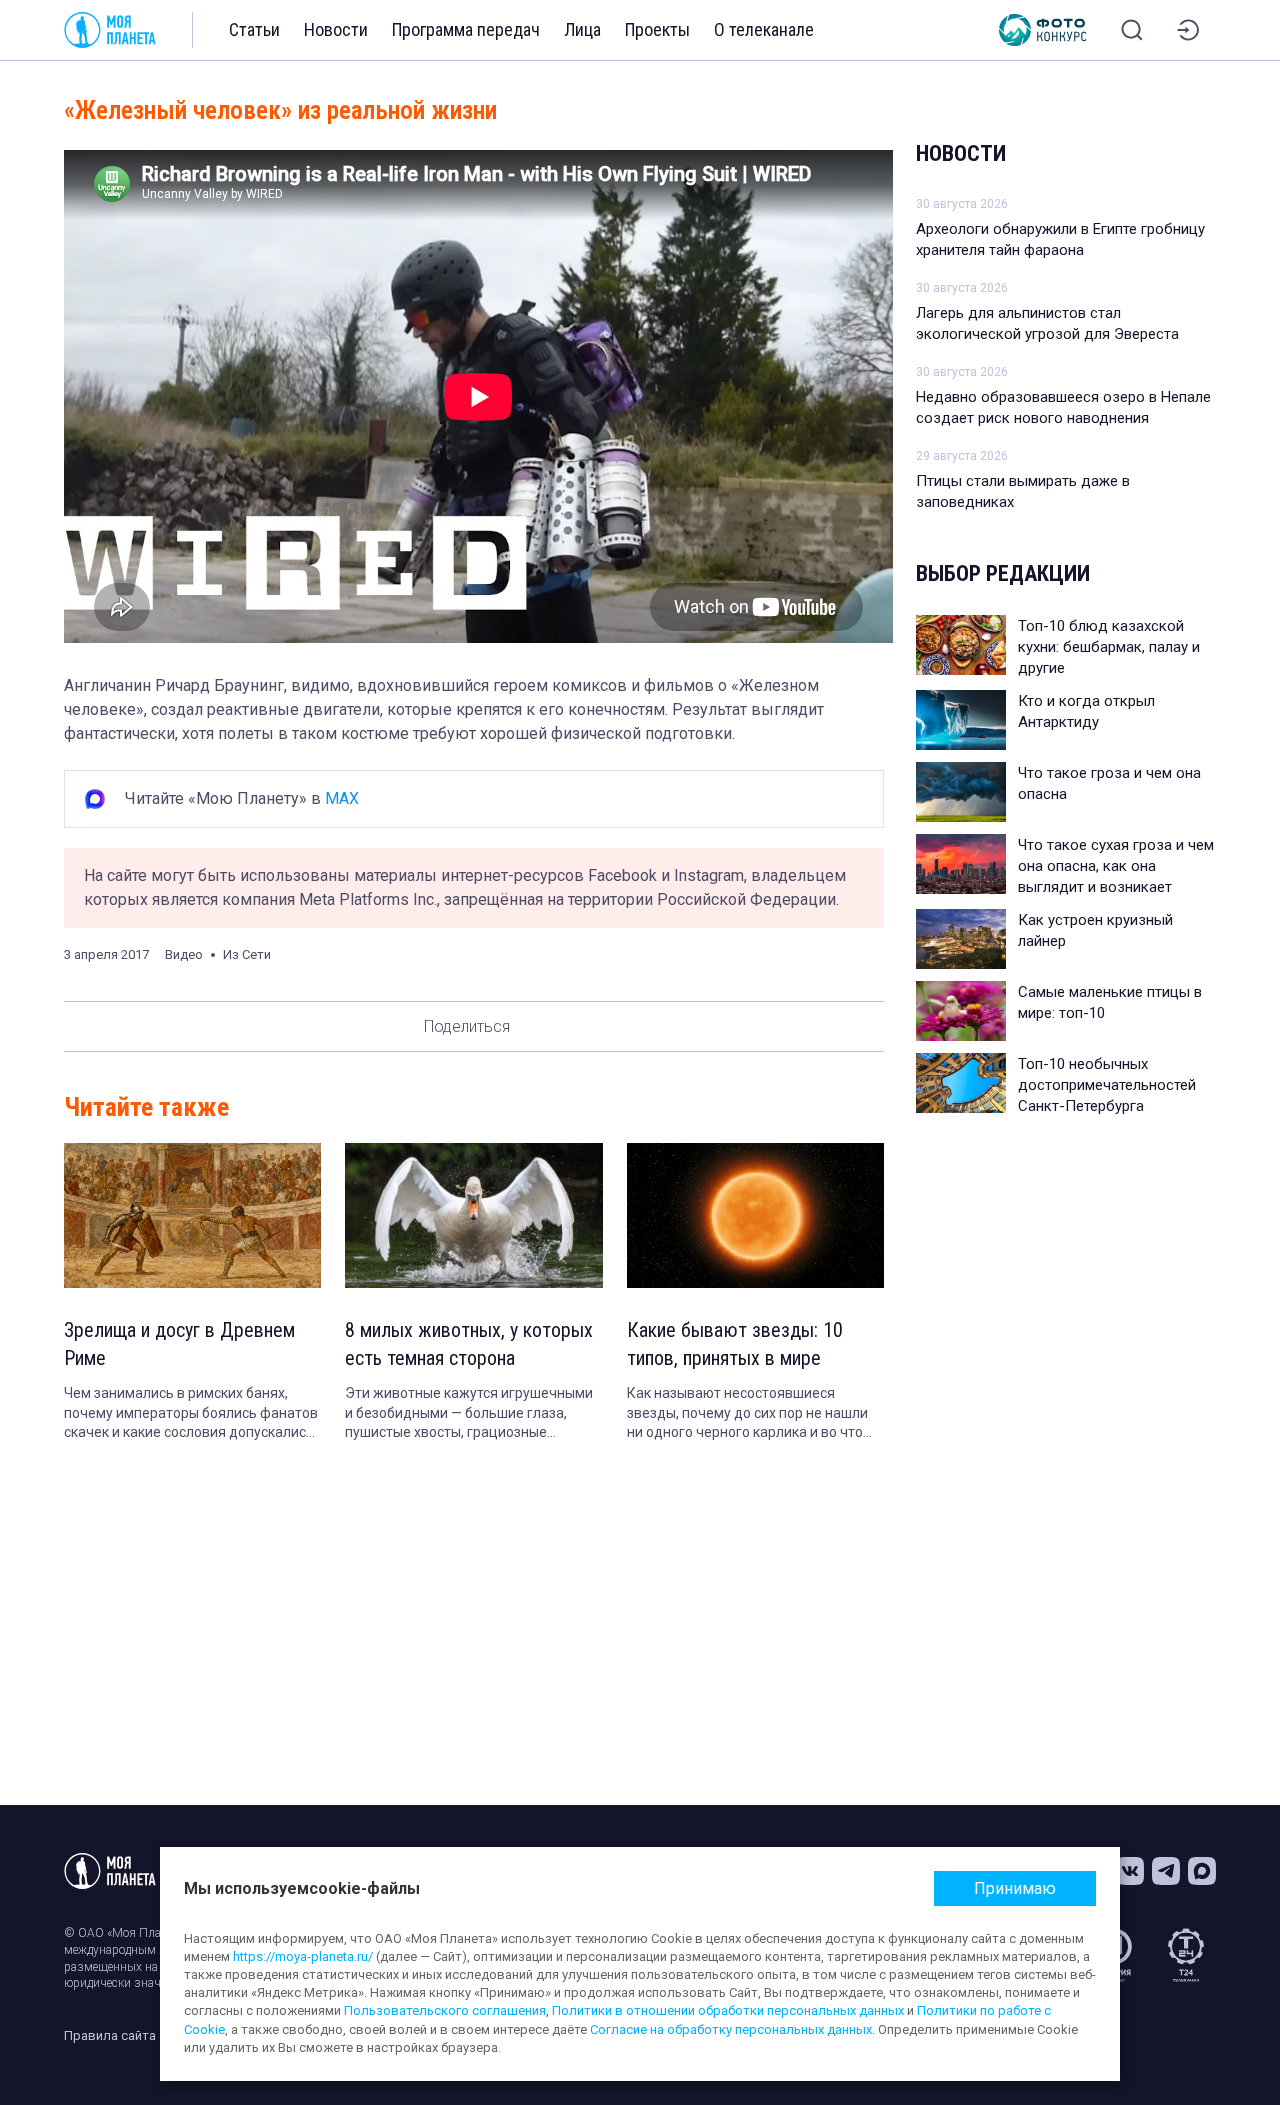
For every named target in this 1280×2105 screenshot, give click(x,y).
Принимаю (1015, 1888)
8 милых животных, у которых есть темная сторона (469, 1344)
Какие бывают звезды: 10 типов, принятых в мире (735, 1344)
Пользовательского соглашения (445, 2010)
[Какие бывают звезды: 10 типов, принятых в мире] (755, 1215)
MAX (342, 798)
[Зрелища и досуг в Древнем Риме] (192, 1215)
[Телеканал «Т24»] (1186, 1955)
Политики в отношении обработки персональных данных (728, 2010)
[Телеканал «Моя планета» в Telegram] (1166, 1871)
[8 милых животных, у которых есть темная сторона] (473, 1215)
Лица (582, 29)
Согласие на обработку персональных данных (731, 2029)
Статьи (254, 29)
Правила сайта (110, 2035)
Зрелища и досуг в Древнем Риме (179, 1344)
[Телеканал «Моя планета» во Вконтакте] (1130, 1871)
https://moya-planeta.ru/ (303, 1956)
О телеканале (764, 29)
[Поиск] (1132, 30)
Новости (336, 29)
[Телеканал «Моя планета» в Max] (1202, 1871)
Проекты (657, 29)
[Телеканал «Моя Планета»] (110, 30)
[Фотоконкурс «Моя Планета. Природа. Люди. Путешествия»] (1043, 30)
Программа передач (466, 29)
